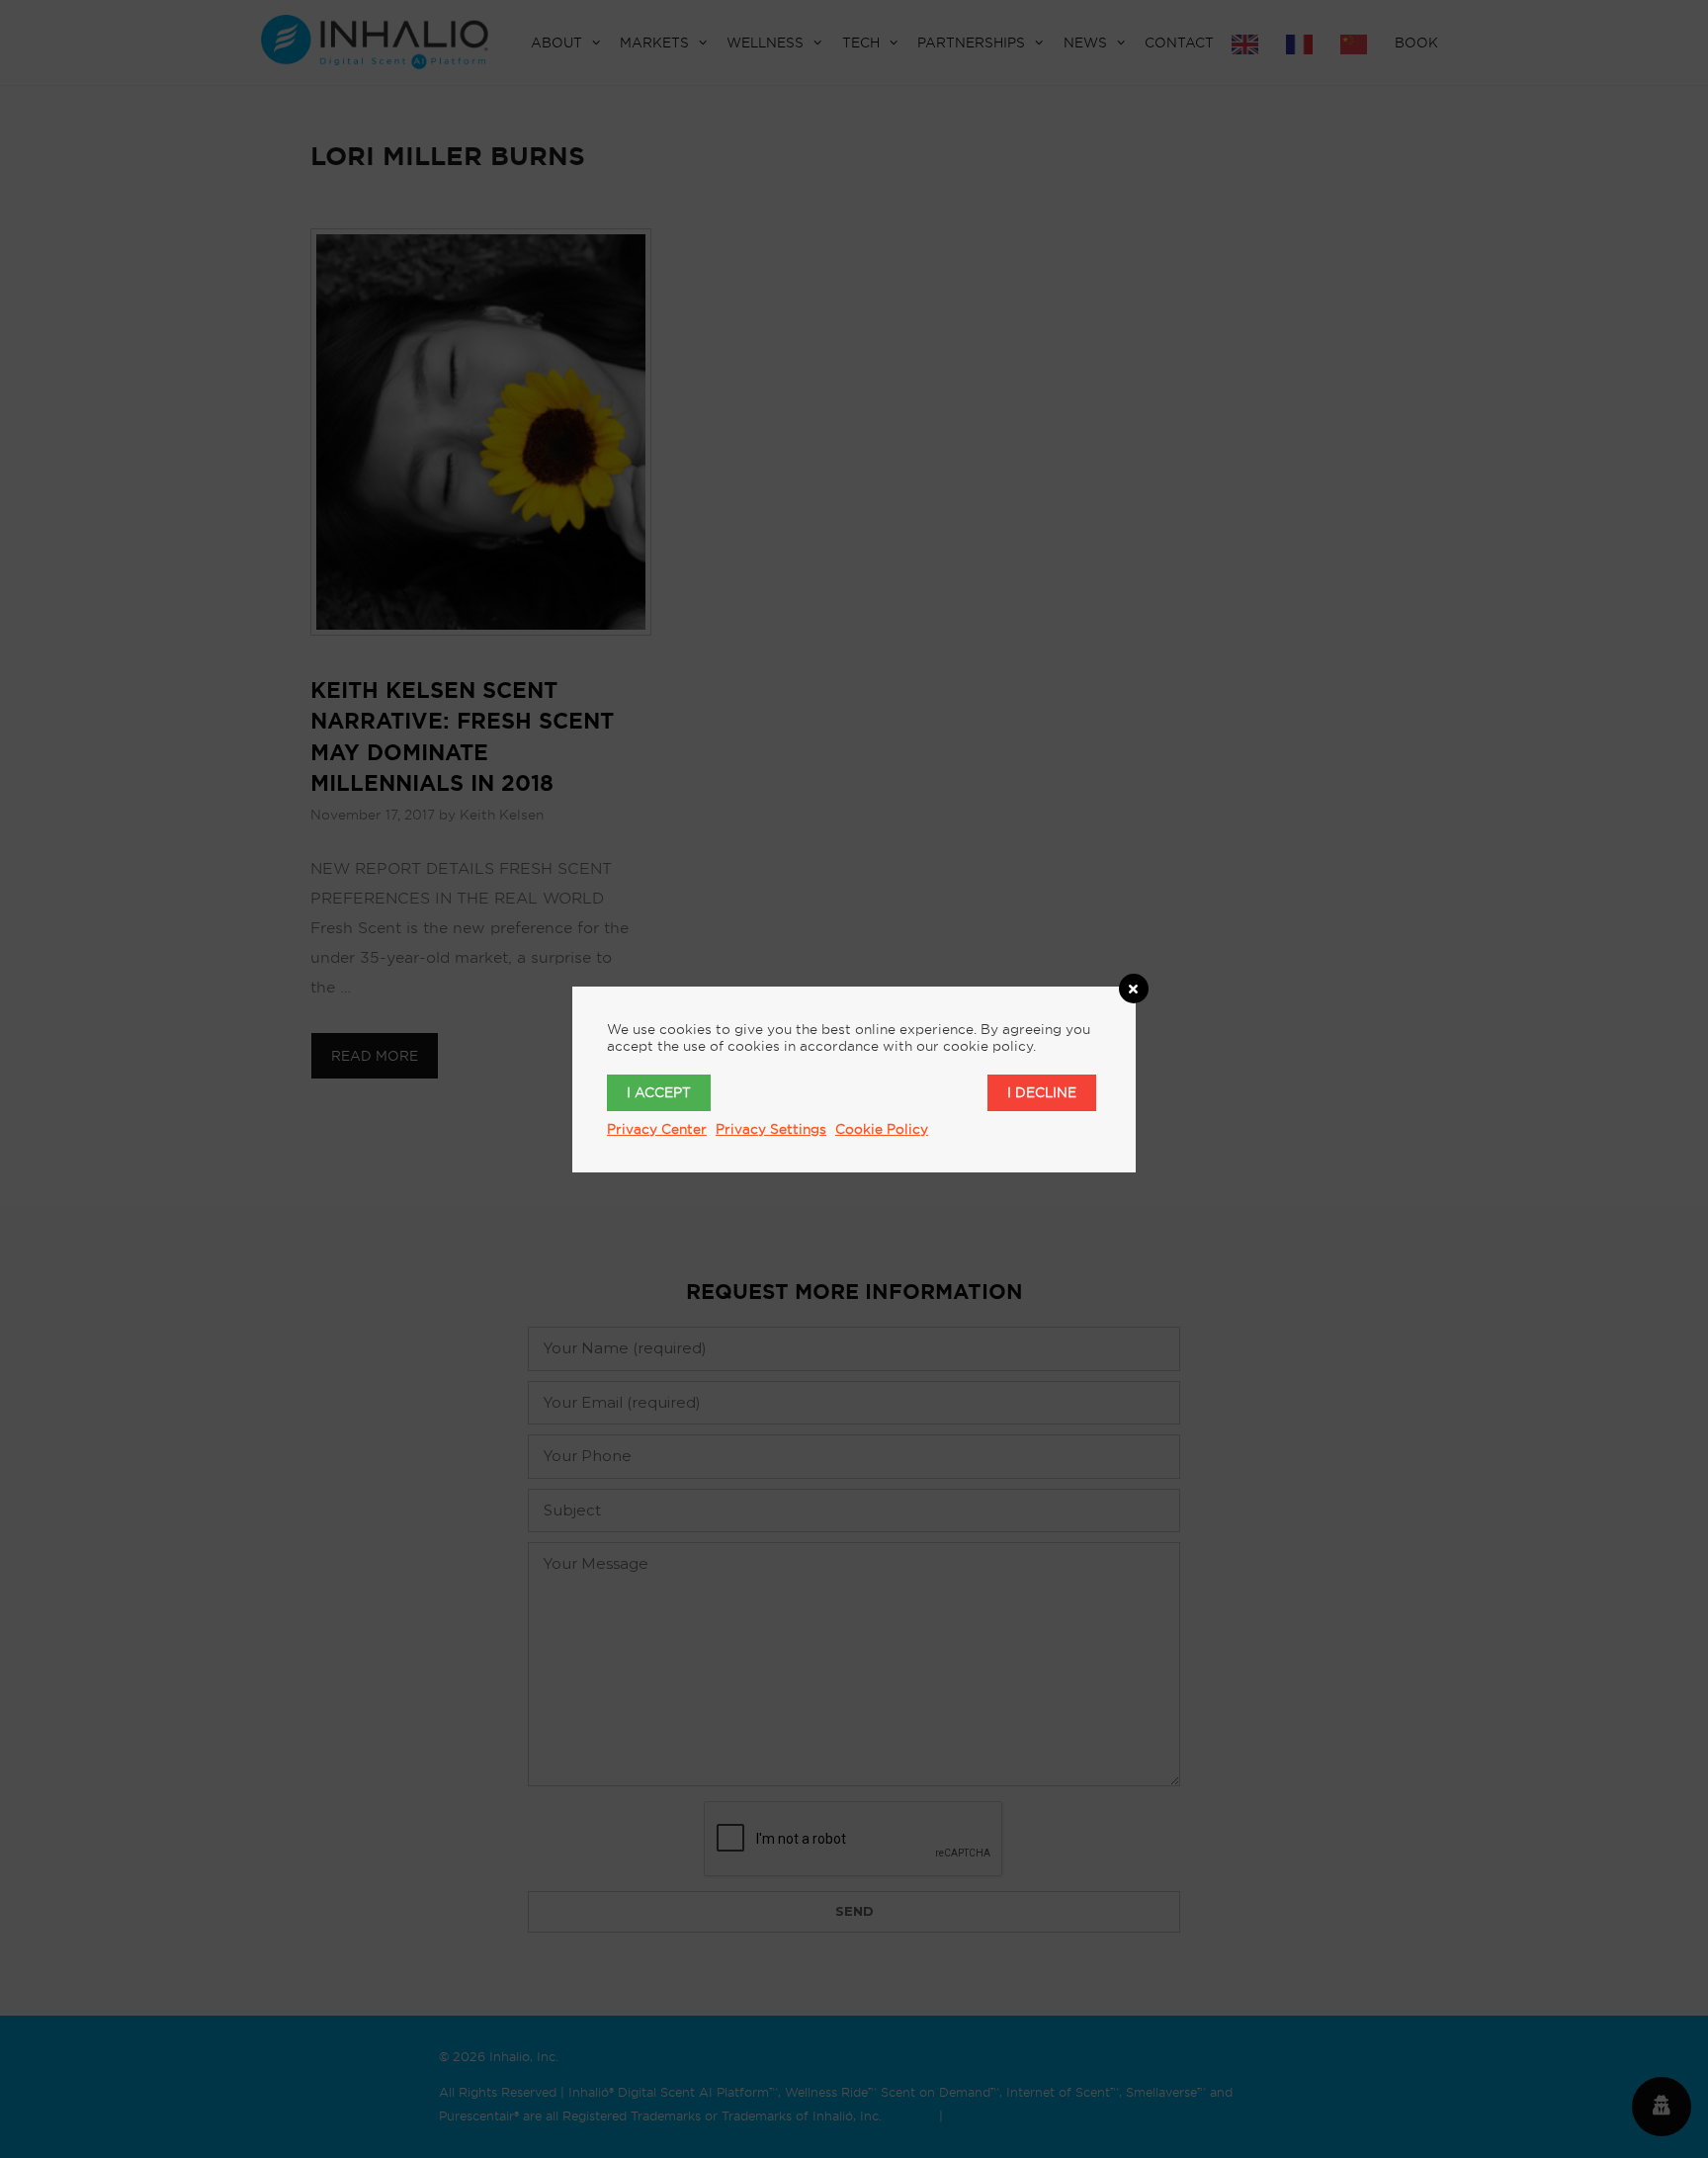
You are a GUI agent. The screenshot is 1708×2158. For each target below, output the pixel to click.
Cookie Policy (882, 1129)
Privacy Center (657, 1129)
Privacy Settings (771, 1129)
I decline (1042, 1092)
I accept (659, 1092)
